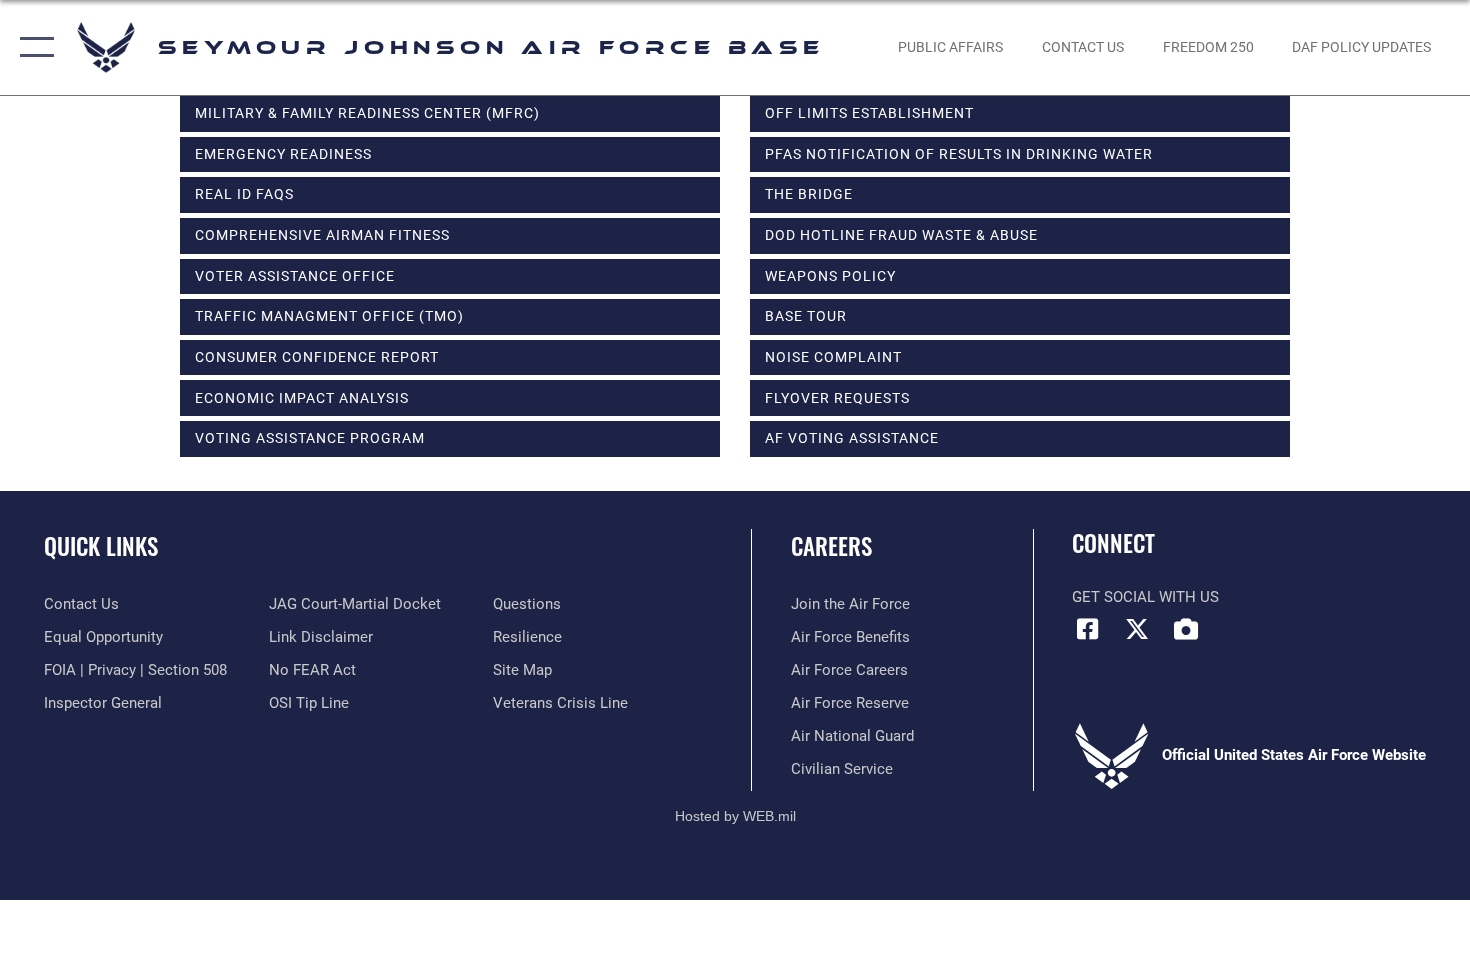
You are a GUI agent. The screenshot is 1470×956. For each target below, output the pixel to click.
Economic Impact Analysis (302, 398)
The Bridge (809, 194)
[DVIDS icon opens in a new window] (1186, 629)
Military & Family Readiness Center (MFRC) (367, 113)
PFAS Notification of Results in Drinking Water (959, 154)
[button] (32, 47)
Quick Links (101, 546)
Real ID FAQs (244, 194)
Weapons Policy (830, 276)
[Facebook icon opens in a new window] (1087, 629)
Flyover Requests (837, 398)
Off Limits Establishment (869, 113)
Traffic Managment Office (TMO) (329, 316)
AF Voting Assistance (852, 438)
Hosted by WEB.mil (735, 816)
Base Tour (806, 316)
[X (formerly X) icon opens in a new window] (1137, 629)
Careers (831, 546)
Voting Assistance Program (310, 438)
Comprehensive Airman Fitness (322, 235)
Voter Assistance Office (295, 276)
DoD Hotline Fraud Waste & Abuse (901, 235)
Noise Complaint (833, 357)
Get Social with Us (1145, 597)
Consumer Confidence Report (317, 357)
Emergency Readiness (283, 154)
